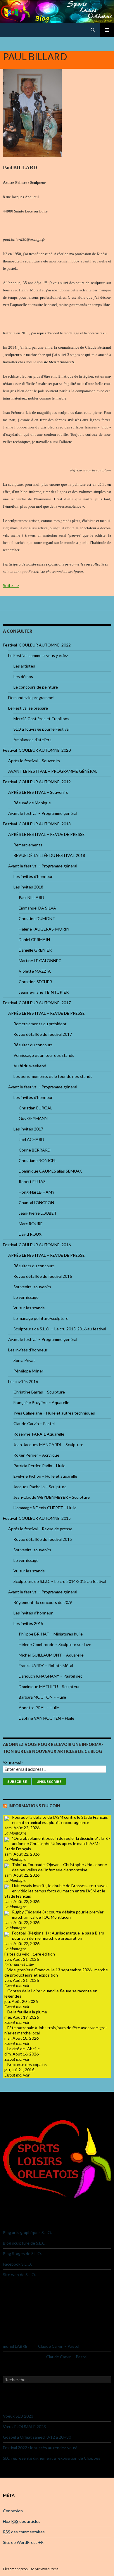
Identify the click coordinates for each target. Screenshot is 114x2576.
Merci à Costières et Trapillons (41, 719)
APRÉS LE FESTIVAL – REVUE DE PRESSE (46, 834)
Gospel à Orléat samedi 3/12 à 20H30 (37, 2437)
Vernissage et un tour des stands (44, 1055)
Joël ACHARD (31, 1139)
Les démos (23, 676)
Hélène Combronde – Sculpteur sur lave (55, 1644)
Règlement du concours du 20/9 (43, 1602)
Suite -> (11, 585)
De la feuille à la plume (27, 2012)
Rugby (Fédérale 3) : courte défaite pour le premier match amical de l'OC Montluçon (58, 1914)
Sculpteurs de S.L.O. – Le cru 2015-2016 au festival (60, 1329)
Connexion (13, 2511)
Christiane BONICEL (38, 1160)
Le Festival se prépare (28, 708)
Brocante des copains (27, 2064)
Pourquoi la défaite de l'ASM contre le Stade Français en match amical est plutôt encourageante (60, 1820)
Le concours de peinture (36, 687)
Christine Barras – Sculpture (39, 1392)
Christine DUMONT (37, 918)
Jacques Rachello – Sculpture (40, 1487)
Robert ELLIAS (32, 1181)
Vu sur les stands (29, 1308)
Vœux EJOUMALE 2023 (24, 2427)
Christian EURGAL (36, 1108)
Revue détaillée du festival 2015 (43, 1539)
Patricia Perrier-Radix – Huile (39, 1466)
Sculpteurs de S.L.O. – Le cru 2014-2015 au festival (60, 1581)
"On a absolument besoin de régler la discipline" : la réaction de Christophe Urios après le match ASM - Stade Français (57, 1843)
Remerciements (28, 845)
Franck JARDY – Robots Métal (46, 1665)
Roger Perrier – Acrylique (36, 1455)
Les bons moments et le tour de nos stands (53, 1076)
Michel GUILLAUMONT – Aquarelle (51, 1655)
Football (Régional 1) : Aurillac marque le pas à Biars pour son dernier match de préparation (58, 1936)
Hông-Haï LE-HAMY (37, 1192)
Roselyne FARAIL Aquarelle (39, 1434)
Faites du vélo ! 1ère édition (30, 1954)
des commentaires (24, 2532)
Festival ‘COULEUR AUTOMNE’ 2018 (37, 824)
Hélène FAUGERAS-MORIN (44, 929)
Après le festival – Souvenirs (34, 761)
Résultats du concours (34, 1266)
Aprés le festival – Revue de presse (40, 1529)
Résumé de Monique (32, 803)
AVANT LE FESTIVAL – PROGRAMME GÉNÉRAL (53, 771)
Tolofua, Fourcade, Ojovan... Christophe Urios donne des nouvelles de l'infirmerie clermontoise (59, 1867)
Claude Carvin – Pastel (34, 1423)
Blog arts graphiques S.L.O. (27, 2232)
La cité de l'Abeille (24, 2049)
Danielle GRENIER (35, 950)
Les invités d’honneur (33, 876)
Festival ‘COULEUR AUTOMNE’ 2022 (37, 645)
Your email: (13, 1763)
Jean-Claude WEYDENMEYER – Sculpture (52, 1497)
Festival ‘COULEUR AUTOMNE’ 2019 (37, 782)
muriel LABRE (15, 2346)
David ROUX (30, 1234)
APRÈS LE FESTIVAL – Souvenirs (38, 792)
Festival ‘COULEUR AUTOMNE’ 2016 (37, 1245)
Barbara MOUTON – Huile (42, 1697)
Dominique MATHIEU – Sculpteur (49, 1686)
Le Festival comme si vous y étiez (38, 655)
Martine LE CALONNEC (40, 961)
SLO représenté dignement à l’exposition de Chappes (52, 2458)
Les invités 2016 (23, 1381)
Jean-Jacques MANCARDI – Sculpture (48, 1445)
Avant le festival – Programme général (43, 813)
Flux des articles (22, 2521)
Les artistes (24, 666)
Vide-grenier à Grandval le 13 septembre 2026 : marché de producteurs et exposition (56, 1972)
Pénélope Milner (28, 1371)
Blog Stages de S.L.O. (22, 2253)
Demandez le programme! (31, 697)
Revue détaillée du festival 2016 (43, 1276)
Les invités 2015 (28, 1623)
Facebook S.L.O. (17, 2264)
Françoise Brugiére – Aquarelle (41, 1402)
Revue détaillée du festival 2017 (43, 1034)
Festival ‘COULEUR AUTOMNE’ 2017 (37, 1003)
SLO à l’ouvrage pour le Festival (42, 729)
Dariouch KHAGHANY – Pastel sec (51, 1676)
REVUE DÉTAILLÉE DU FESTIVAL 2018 (49, 855)
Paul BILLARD (31, 897)
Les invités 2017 (28, 1129)
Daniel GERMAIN (34, 939)
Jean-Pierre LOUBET (38, 1213)
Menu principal (107, 30)
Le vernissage (26, 1297)
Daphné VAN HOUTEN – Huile (46, 1718)
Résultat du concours (33, 1045)
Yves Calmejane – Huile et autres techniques (54, 1413)
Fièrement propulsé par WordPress (31, 2569)
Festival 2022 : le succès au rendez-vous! (40, 2448)
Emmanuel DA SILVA (37, 908)
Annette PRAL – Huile (39, 1708)
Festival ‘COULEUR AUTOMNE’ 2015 (37, 1518)
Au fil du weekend (30, 1066)
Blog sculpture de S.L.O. (25, 2243)
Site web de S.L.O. (19, 2275)
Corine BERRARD (35, 1150)
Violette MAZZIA (35, 971)
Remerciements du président (40, 1024)
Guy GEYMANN (33, 1118)
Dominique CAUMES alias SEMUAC (51, 1171)
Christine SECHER (35, 982)
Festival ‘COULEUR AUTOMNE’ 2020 (37, 750)
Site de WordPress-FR (23, 2542)
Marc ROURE (31, 1224)
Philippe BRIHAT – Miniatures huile (51, 1634)
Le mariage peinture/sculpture (41, 1318)
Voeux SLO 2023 (18, 2416)
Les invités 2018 (28, 887)
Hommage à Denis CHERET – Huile (45, 1508)
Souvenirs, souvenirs (32, 1287)
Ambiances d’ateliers (32, 740)
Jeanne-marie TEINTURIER (44, 992)
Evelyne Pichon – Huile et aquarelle (45, 1476)
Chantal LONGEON (36, 1203)
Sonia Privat (24, 1360)
